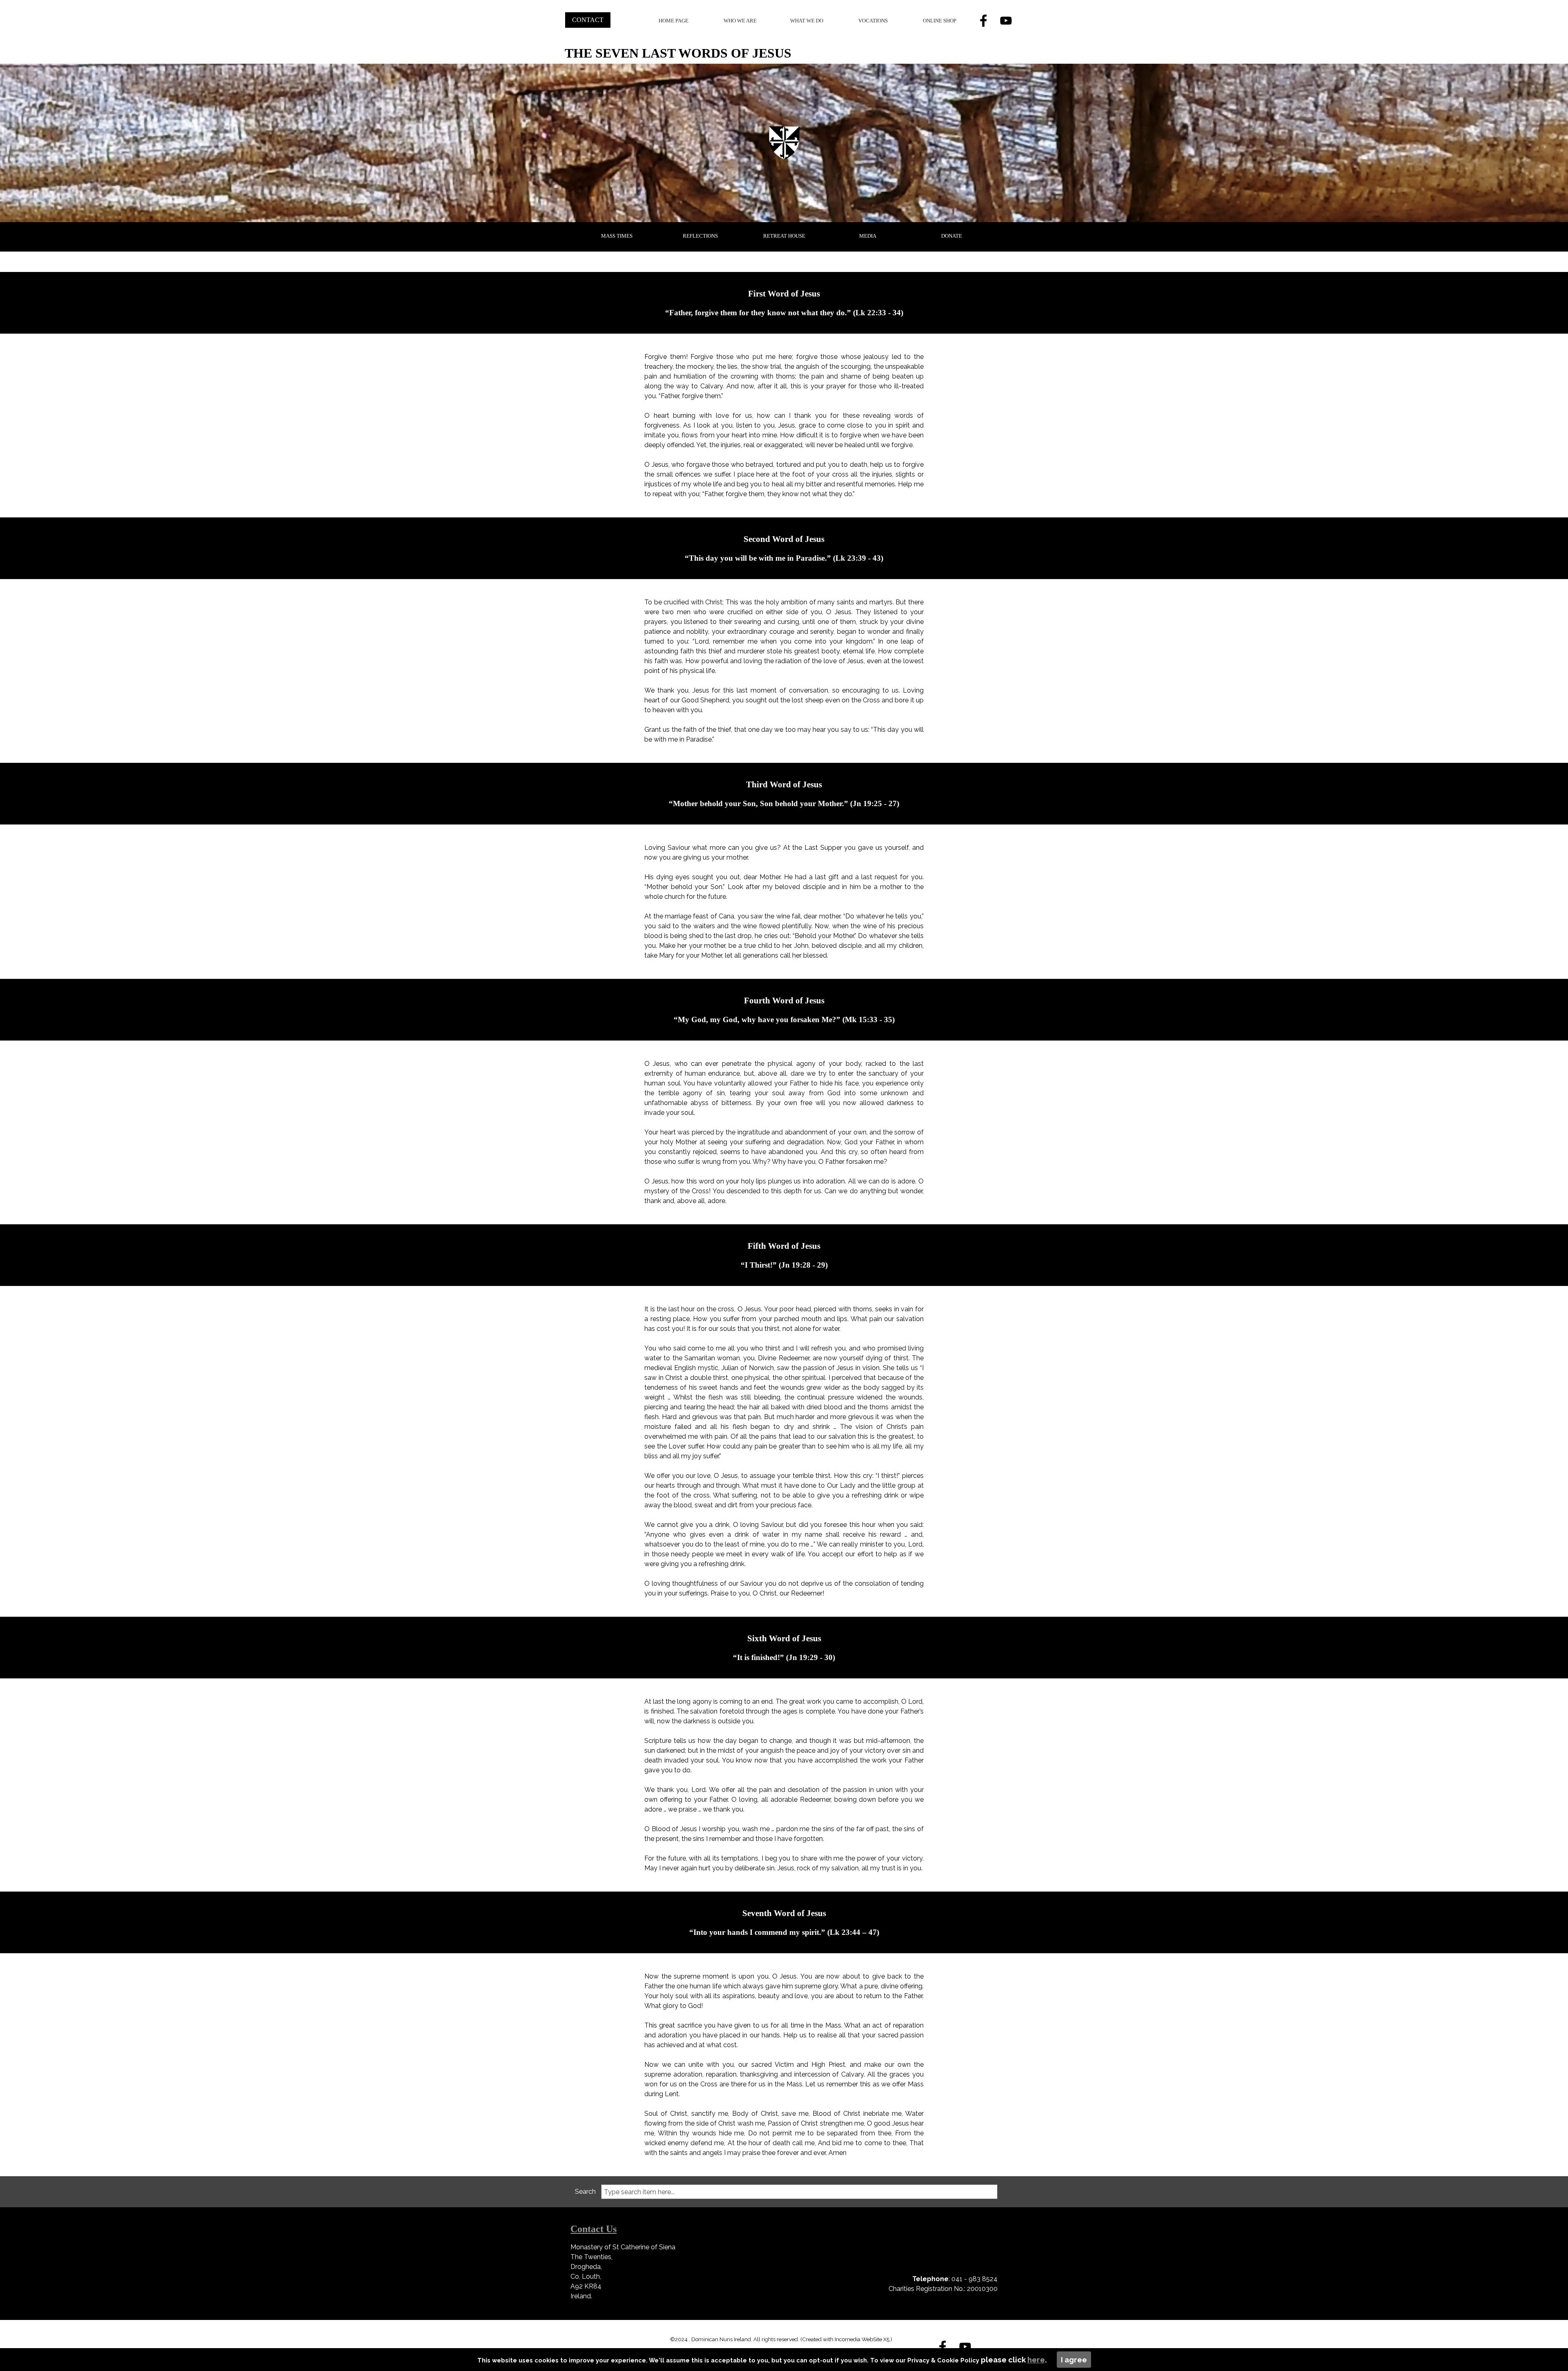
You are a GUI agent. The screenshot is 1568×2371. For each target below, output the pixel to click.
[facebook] (983, 20)
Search (585, 2192)
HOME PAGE (674, 21)
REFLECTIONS (700, 236)
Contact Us (594, 2229)
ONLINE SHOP (940, 21)
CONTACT (588, 20)
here (1036, 2360)
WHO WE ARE (740, 21)
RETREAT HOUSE (784, 236)
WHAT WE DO (807, 21)
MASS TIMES (617, 236)
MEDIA (868, 236)
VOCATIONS (873, 21)
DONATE (952, 236)
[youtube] (1006, 20)
